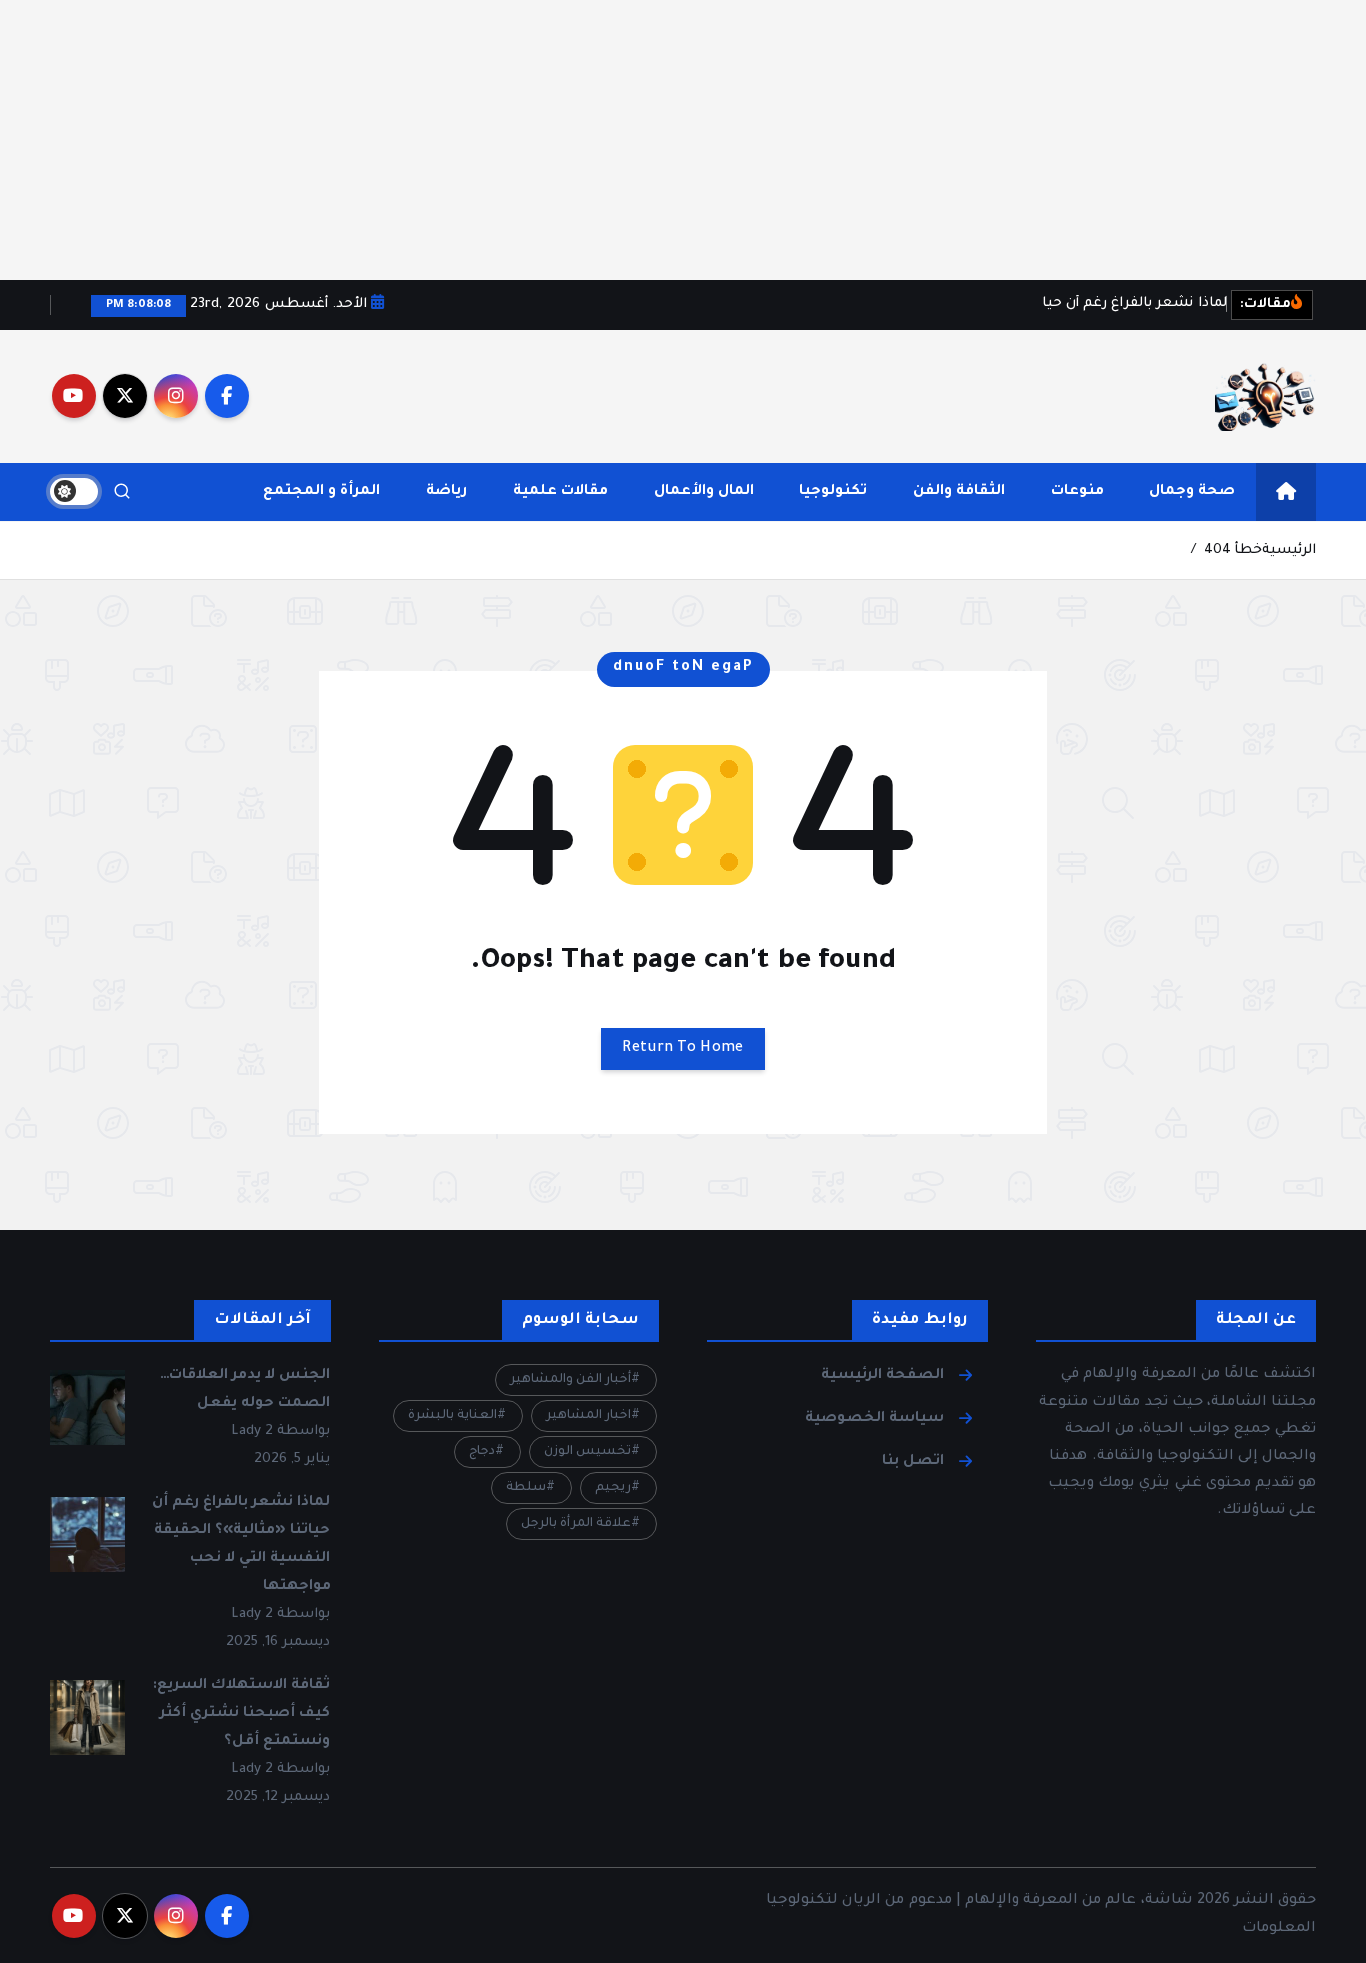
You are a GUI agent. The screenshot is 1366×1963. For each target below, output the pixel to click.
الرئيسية (1289, 550)
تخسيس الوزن (587, 1452)
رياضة (446, 492)
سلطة (526, 1488)
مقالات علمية (560, 492)
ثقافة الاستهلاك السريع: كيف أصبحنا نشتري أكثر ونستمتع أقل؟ (241, 1714)
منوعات (1077, 492)
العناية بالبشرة (452, 1416)
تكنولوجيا (833, 492)
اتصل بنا (913, 1462)
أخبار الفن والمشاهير (570, 1380)
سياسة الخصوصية (874, 1419)
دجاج (482, 1452)
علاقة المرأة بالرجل (576, 1524)
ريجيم (613, 1488)
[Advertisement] (766, 140)
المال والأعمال (704, 492)
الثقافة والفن (959, 492)
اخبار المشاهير (588, 1416)
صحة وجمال (1192, 492)
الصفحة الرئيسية (882, 1376)
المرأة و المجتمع (321, 492)
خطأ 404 (1233, 550)
